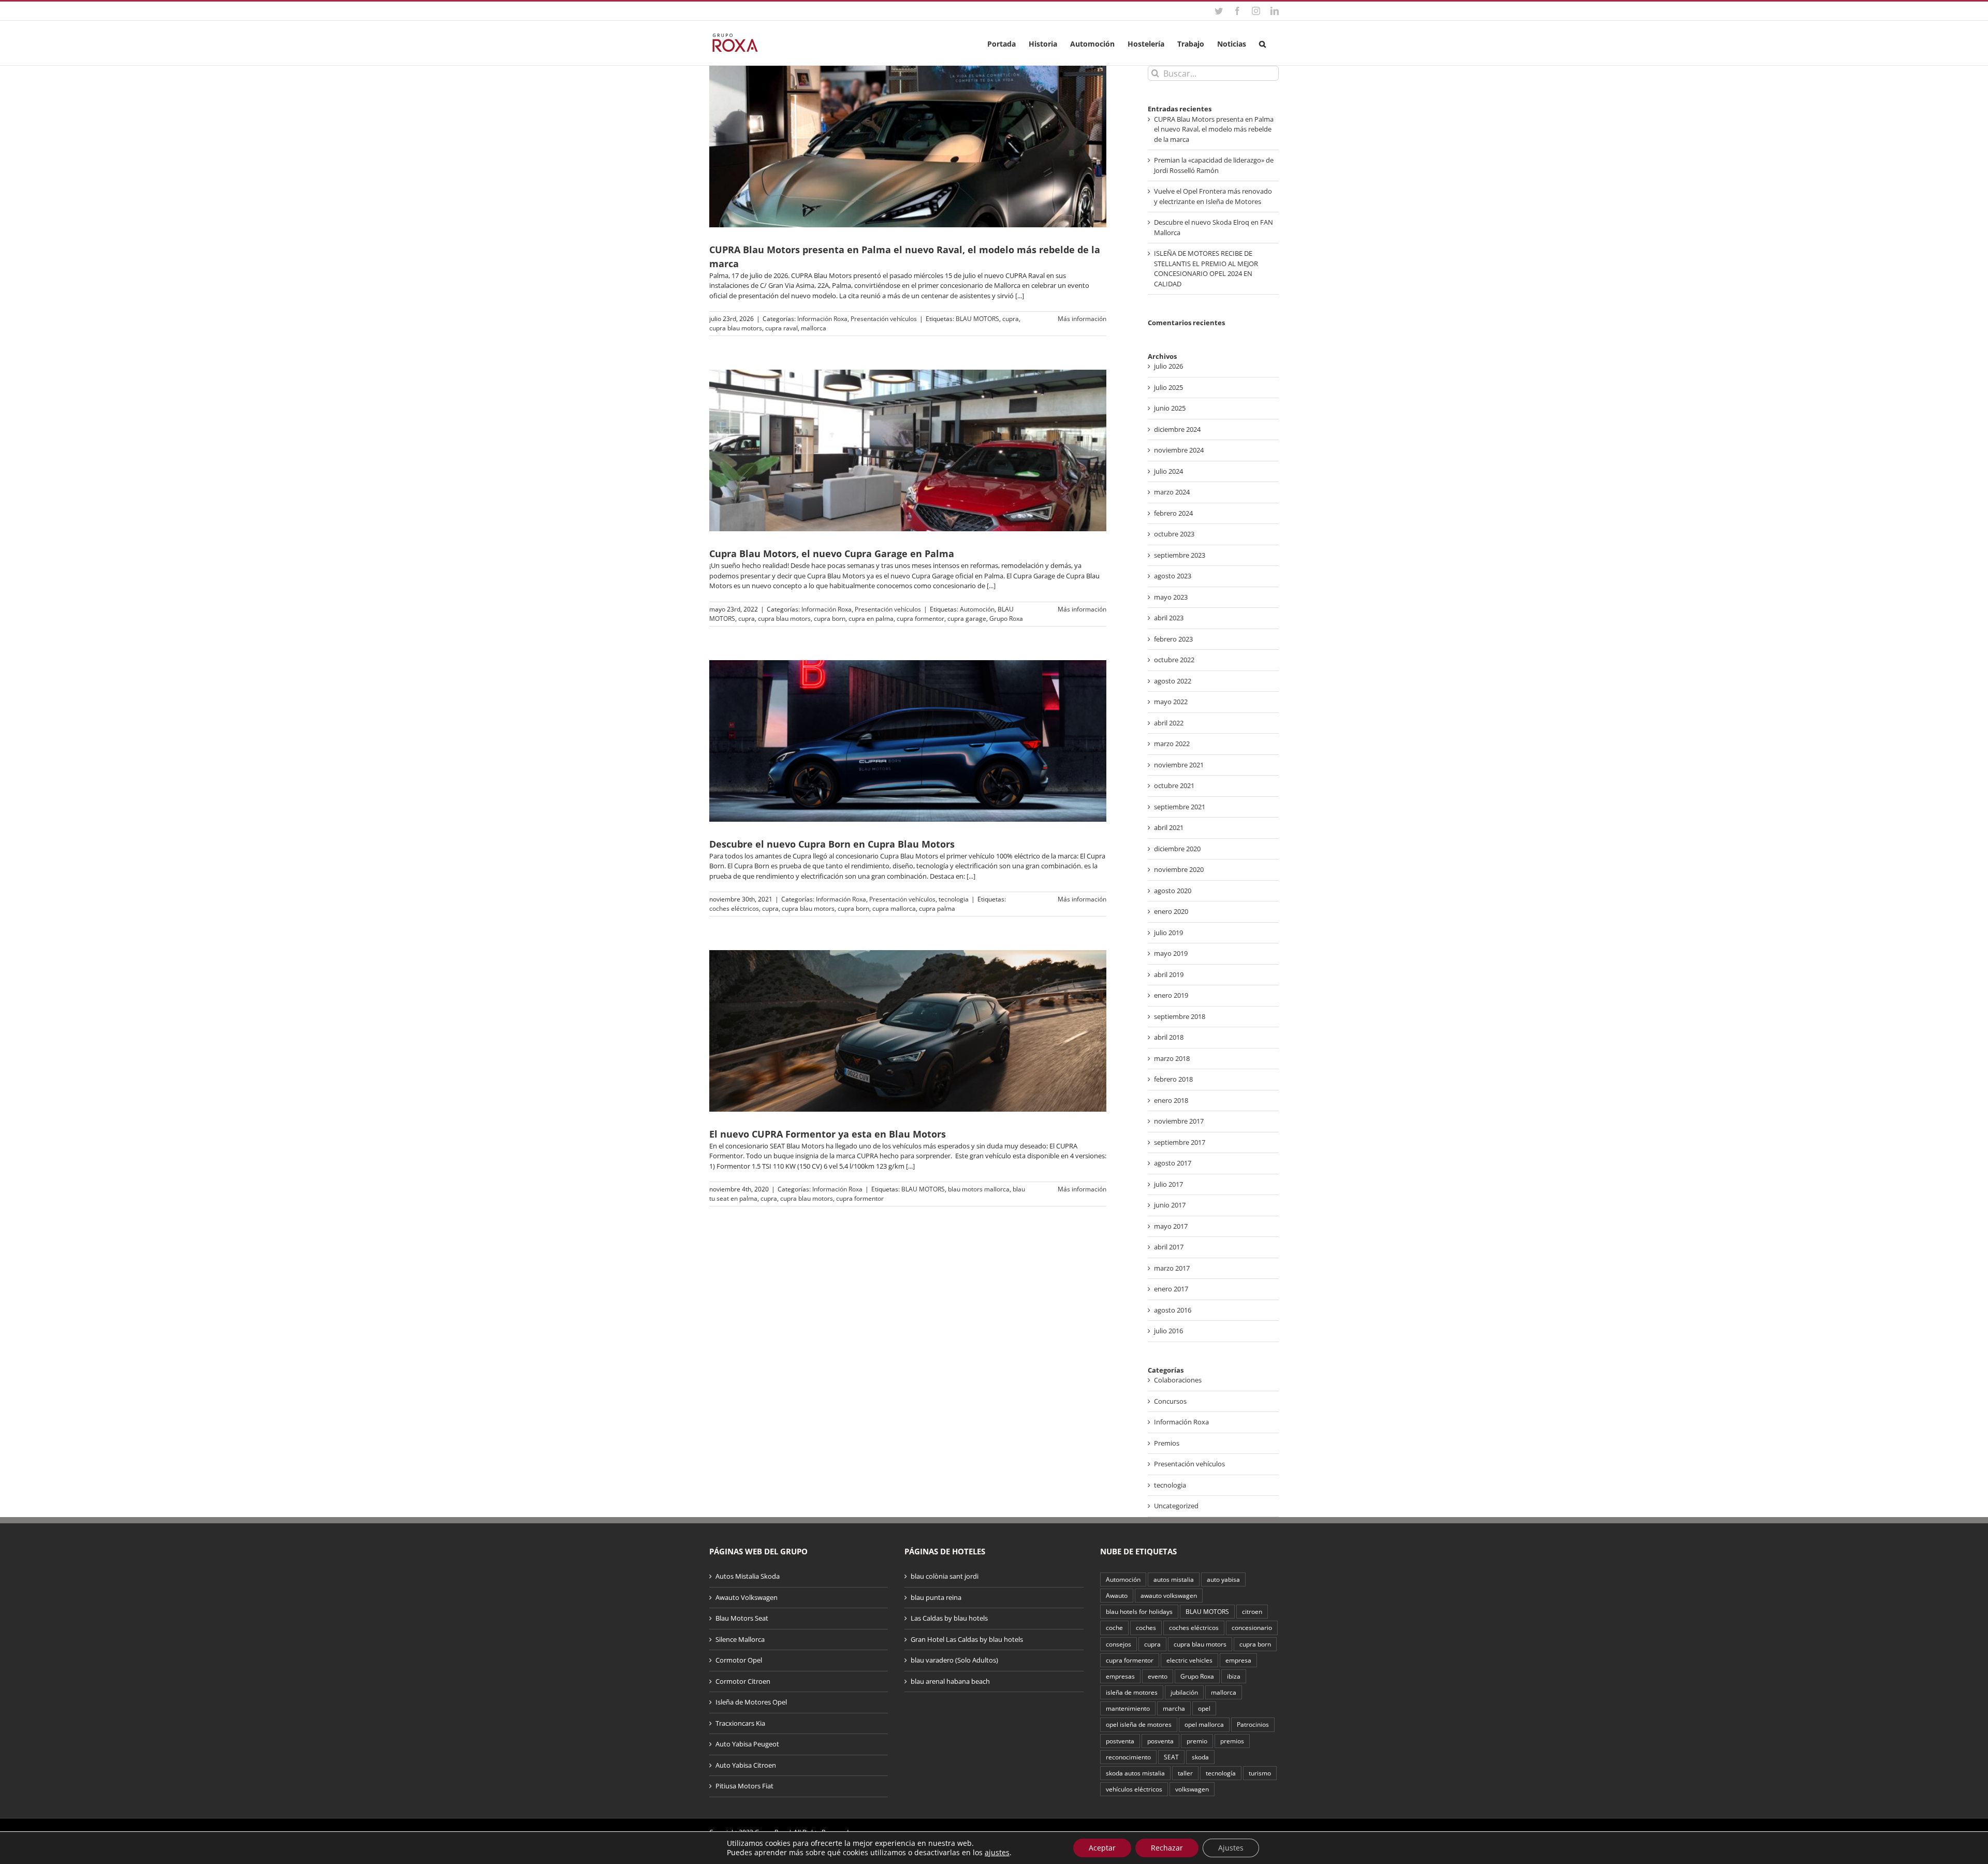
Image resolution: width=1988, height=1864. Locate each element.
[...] (1020, 296)
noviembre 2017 (1179, 1121)
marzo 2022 (1172, 744)
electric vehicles (1189, 1660)
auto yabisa (1223, 1579)
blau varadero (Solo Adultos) (954, 1660)
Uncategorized (1176, 1506)
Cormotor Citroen (743, 1681)
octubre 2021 (1174, 785)
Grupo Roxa (1006, 618)
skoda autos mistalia (1135, 1773)
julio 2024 (1168, 471)
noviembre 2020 (1179, 869)
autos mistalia (1174, 1579)
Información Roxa (822, 319)
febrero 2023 (1173, 639)
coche (1114, 1627)
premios (1232, 1741)
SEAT (1171, 1757)
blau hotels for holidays (1139, 1611)
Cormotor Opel (739, 1660)
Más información (1082, 319)
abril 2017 (1169, 1247)
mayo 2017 (1171, 1226)
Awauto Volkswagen (747, 1597)
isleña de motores (1132, 1692)
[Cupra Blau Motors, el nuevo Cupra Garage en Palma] (908, 450)
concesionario (1252, 1627)
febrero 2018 (1173, 1079)
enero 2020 (1171, 911)
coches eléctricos (734, 908)
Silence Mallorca (740, 1639)
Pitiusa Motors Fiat (744, 1786)
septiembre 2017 (1180, 1142)
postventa (1120, 1741)
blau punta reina (936, 1597)
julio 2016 (1168, 1331)
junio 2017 (1170, 1205)
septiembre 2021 (1180, 807)
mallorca (814, 328)
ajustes (997, 1853)
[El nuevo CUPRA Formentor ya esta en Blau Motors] (908, 1031)
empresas (1120, 1676)
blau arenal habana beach (950, 1681)
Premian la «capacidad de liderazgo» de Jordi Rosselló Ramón (1214, 165)
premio (1197, 1741)
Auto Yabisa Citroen (746, 1765)
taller (1185, 1773)
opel (1204, 1708)
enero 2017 (1171, 1289)
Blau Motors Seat (742, 1618)
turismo (1260, 1773)
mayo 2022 (1171, 702)
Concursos (1170, 1401)
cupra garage (967, 618)
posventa (1160, 1741)
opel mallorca (1204, 1724)
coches (1146, 1627)
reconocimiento (1128, 1757)
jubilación (1184, 1692)
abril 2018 (1169, 1037)
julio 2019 (1168, 933)
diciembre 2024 (1177, 429)
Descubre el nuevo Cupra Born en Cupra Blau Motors (832, 844)
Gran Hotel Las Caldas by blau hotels (967, 1639)
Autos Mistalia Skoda (748, 1576)
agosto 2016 (1173, 1310)
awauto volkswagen (1169, 1595)
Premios (1167, 1443)
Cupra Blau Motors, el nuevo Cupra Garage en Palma (832, 554)
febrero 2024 (1173, 513)
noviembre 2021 (1179, 765)
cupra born (830, 618)
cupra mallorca (894, 908)
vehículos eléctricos (1134, 1789)
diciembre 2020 (1177, 849)
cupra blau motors (736, 328)
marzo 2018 (1172, 1058)
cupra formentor (920, 618)
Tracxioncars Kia (740, 1723)
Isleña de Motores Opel (751, 1702)
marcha (1174, 1708)
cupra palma (937, 908)
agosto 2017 (1173, 1163)
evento (1158, 1676)
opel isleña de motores (1139, 1724)
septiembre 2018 (1180, 1016)
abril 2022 (1169, 723)
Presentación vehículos (884, 319)
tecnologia (954, 899)
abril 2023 (1169, 618)
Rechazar (1167, 1848)
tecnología (1221, 1773)
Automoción (977, 609)
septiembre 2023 (1180, 555)
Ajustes (1231, 1848)
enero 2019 (1171, 995)
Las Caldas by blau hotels (949, 1618)
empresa (1238, 1660)
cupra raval (781, 328)
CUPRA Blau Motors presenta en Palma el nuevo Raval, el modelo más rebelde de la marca (1214, 129)
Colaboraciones (1178, 1380)
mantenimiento (1128, 1708)
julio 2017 (1168, 1184)
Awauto (1117, 1595)
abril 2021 (1169, 827)
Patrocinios (1253, 1724)
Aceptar (1102, 1848)
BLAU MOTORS (977, 319)
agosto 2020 (1173, 891)
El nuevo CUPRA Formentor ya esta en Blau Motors (828, 1134)
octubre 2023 (1174, 534)
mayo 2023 (1171, 597)
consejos (1119, 1644)
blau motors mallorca (979, 1189)
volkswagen (1192, 1789)
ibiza (1234, 1676)
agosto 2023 (1173, 576)
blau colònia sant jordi (945, 1576)
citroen (1252, 1611)
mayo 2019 (1171, 953)
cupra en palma (871, 618)
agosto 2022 (1173, 681)
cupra (1011, 319)
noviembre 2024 (1179, 450)
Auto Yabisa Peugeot (747, 1744)
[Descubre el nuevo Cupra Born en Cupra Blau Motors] (908, 741)
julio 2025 (1168, 387)
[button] (1262, 43)
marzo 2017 (1172, 1268)
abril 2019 (1169, 974)
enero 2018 (1171, 1100)
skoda (1200, 1757)
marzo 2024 (1172, 492)
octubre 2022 (1174, 660)
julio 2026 (1168, 366)
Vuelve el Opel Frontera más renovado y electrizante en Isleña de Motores (1213, 196)
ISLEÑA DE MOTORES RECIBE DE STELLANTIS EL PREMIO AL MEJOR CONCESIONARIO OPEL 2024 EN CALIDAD (1206, 268)
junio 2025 (1170, 408)
